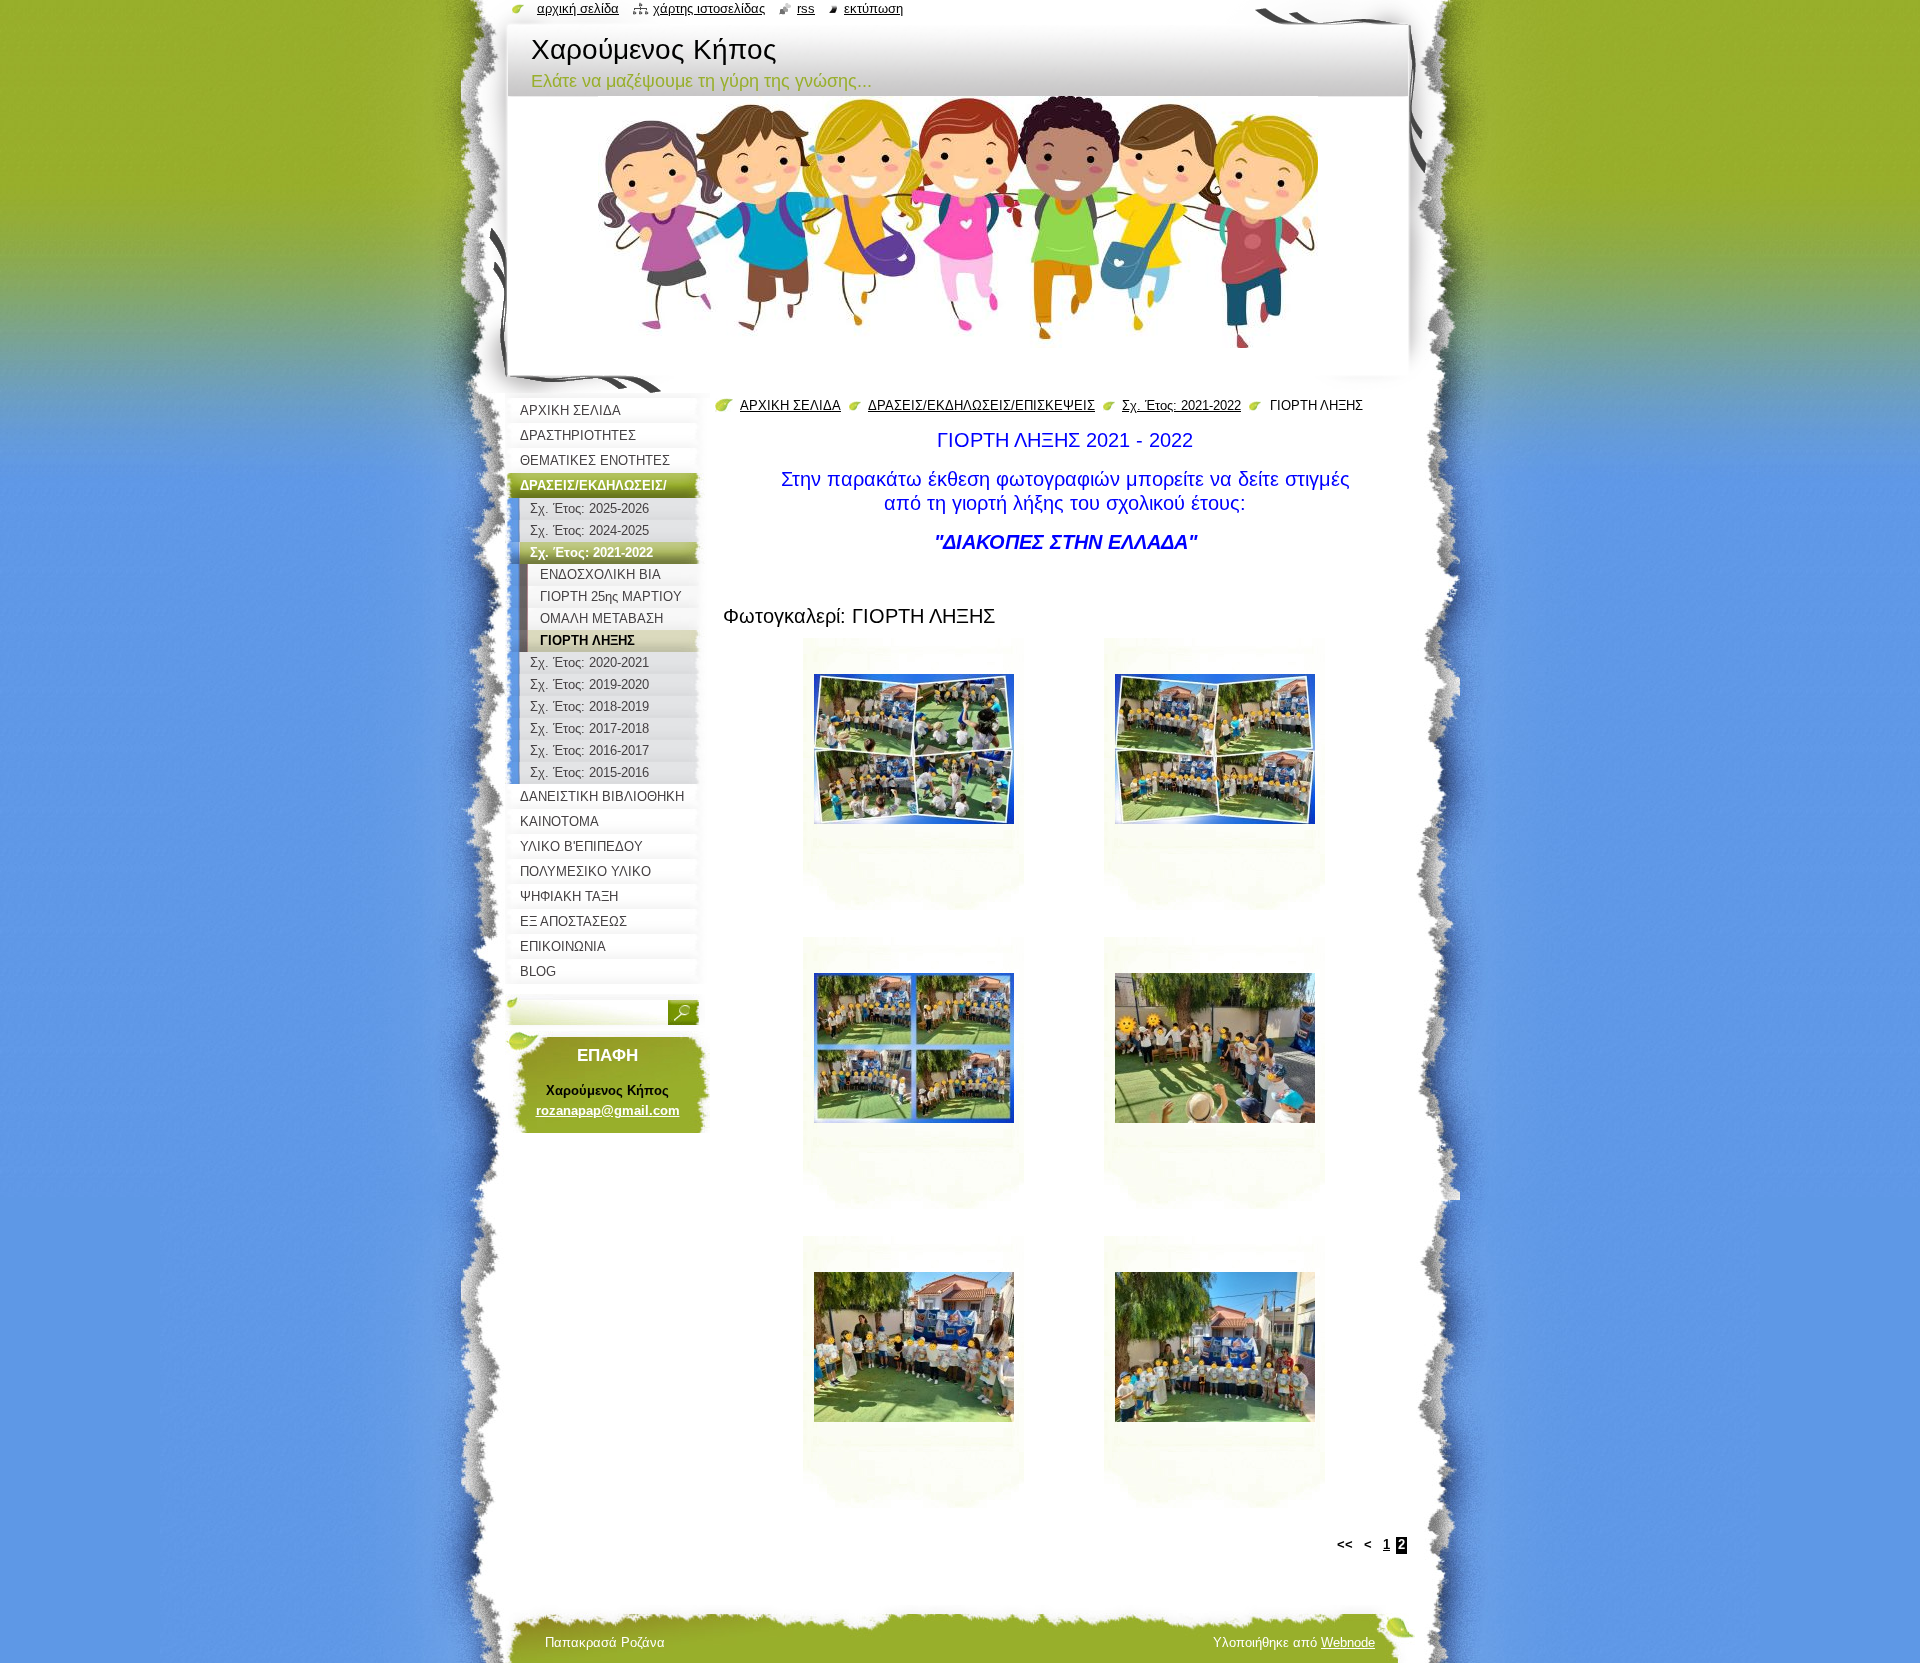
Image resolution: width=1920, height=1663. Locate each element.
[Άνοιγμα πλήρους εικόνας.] (913, 782)
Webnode (1348, 1642)
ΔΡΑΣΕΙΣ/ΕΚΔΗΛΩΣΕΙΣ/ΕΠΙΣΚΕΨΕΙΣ (981, 405)
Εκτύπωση (873, 8)
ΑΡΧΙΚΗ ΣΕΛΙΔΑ (790, 405)
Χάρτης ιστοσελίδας (709, 8)
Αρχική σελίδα (578, 8)
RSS (806, 8)
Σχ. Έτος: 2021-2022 (1181, 405)
